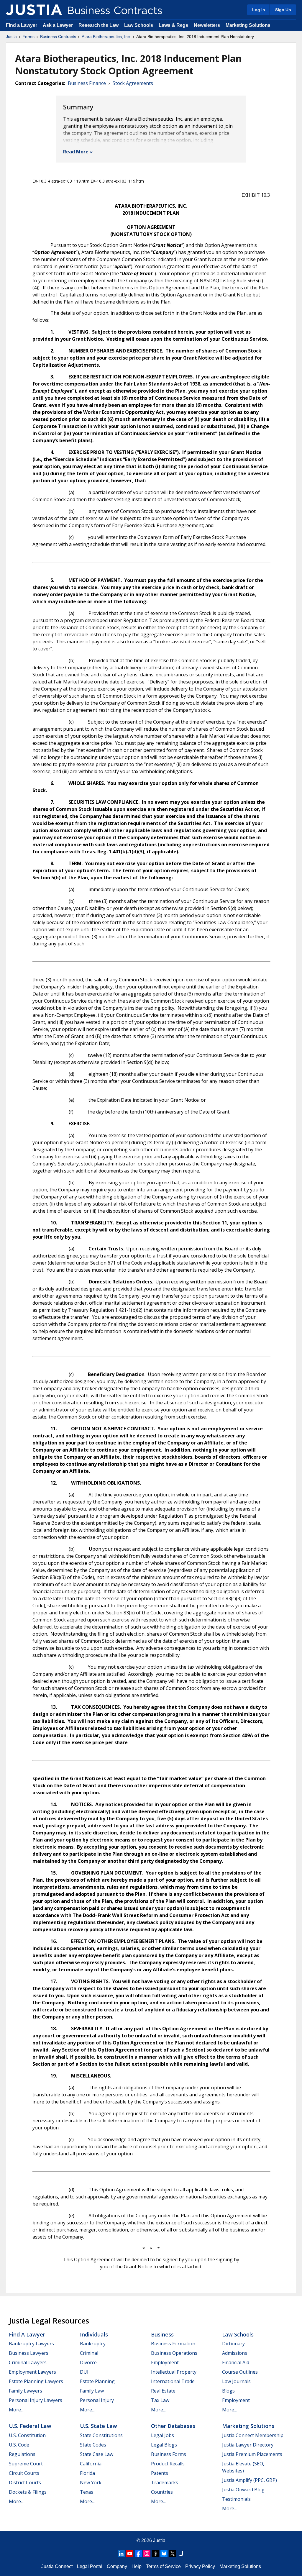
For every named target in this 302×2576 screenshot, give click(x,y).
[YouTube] (130, 2554)
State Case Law (97, 2454)
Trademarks (165, 2482)
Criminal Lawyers (28, 2362)
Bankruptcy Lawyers (31, 2344)
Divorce (88, 2362)
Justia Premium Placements (252, 2454)
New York (91, 2482)
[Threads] (155, 2554)
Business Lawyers (29, 2353)
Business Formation (173, 2344)
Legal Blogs (164, 2445)
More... (16, 2410)
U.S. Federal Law (30, 2426)
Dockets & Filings (28, 2492)
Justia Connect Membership (253, 2435)
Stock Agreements (133, 83)
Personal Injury (97, 2400)
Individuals (94, 2334)
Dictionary (233, 2344)
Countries (162, 2492)
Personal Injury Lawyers (36, 2400)
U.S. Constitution (27, 2435)
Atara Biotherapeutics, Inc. (106, 37)
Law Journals (236, 2381)
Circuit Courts (24, 2473)
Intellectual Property (174, 2372)
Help (137, 2566)
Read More (76, 152)
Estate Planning (97, 2381)
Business (162, 2334)
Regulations (22, 2454)
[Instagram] (147, 2554)
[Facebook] (138, 2554)
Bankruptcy (93, 2344)
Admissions (235, 2353)
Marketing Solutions (248, 25)
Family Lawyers (26, 2391)
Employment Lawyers (32, 2372)
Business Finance (87, 83)
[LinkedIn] (121, 2554)
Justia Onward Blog (243, 2490)
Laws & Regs (173, 25)
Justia (11, 37)
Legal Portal (90, 2566)
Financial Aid (236, 2362)
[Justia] (34, 10)
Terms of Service (163, 2566)
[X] (173, 2554)
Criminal (89, 2353)
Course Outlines (240, 2372)
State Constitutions (101, 2435)
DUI (84, 2372)
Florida (87, 2473)
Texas (87, 2492)
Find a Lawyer (22, 25)
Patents (160, 2473)
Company (117, 2566)
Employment (165, 2362)
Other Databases (173, 2426)
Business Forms (169, 2454)
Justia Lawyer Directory (248, 2445)
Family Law (92, 2391)
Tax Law (160, 2400)
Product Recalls (168, 2464)
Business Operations (174, 2353)
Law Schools (139, 25)
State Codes (93, 2445)
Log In (259, 10)
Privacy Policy (200, 2566)
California (91, 2464)
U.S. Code (19, 2445)
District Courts (25, 2482)
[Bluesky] (164, 2554)
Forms (28, 37)
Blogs (228, 2391)
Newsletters (207, 25)
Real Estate (163, 2391)
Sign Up (283, 10)
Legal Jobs (163, 2435)
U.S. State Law (99, 2426)
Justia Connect (57, 2566)
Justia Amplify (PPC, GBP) (250, 2480)
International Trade (173, 2381)
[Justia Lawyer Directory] (181, 2554)
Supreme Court (26, 2464)
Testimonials (236, 2499)
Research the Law (99, 25)
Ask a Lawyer (58, 25)
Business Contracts (58, 37)
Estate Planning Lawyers (36, 2381)
